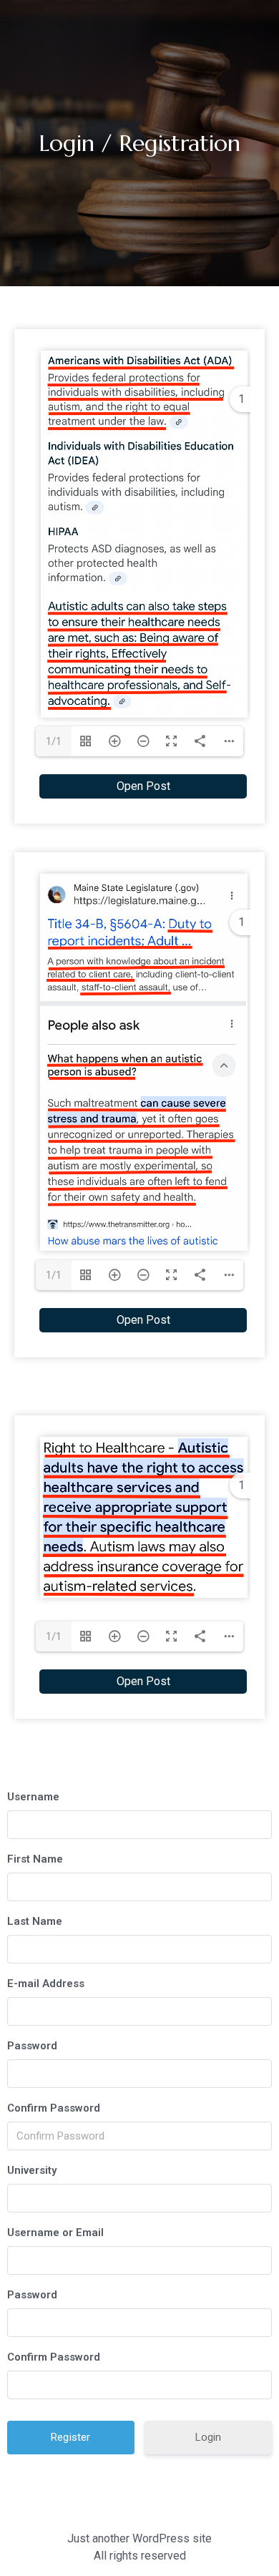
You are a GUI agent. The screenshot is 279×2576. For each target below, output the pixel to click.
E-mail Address (46, 1984)
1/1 (54, 741)
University (32, 2170)
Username (33, 1797)
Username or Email (55, 2233)
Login (208, 2437)
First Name (35, 1859)
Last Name (35, 1921)
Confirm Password (54, 2108)
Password (32, 2046)
